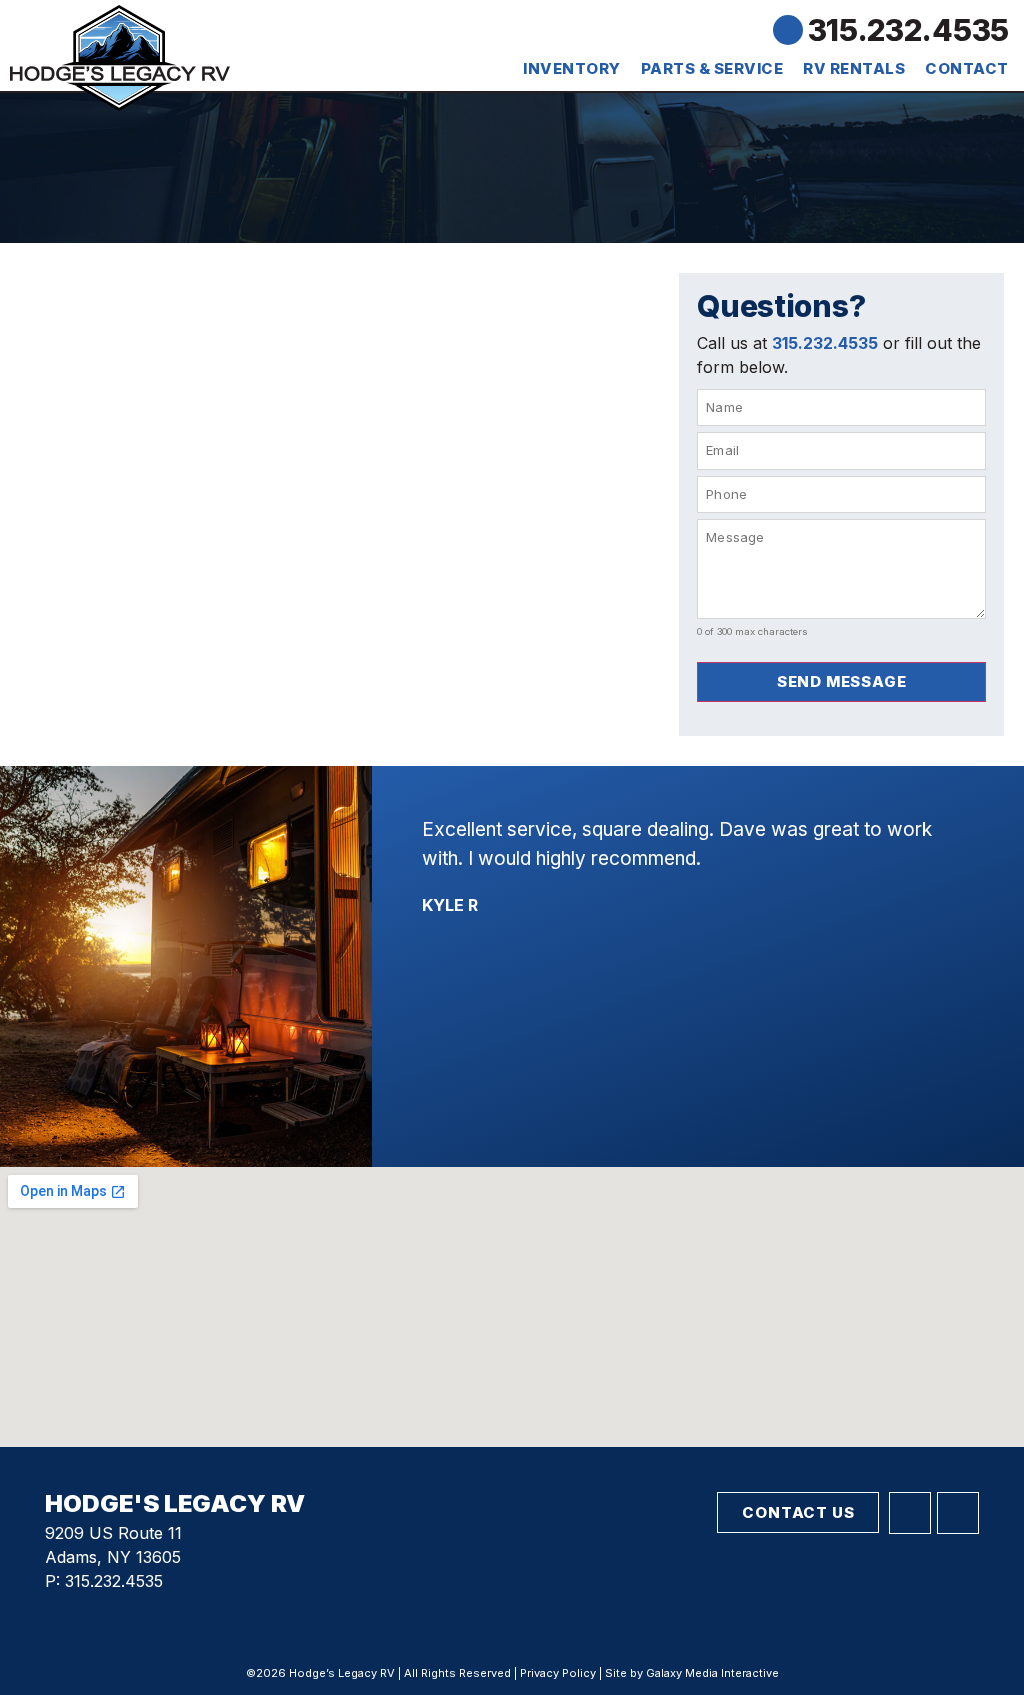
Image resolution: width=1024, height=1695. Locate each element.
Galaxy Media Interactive (712, 1673)
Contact (967, 68)
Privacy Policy (558, 1673)
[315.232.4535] (788, 30)
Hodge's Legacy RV (175, 1503)
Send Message (842, 681)
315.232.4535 (908, 30)
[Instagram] (958, 1513)
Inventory (572, 68)
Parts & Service (712, 68)
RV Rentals (854, 68)
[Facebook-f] (910, 1513)
